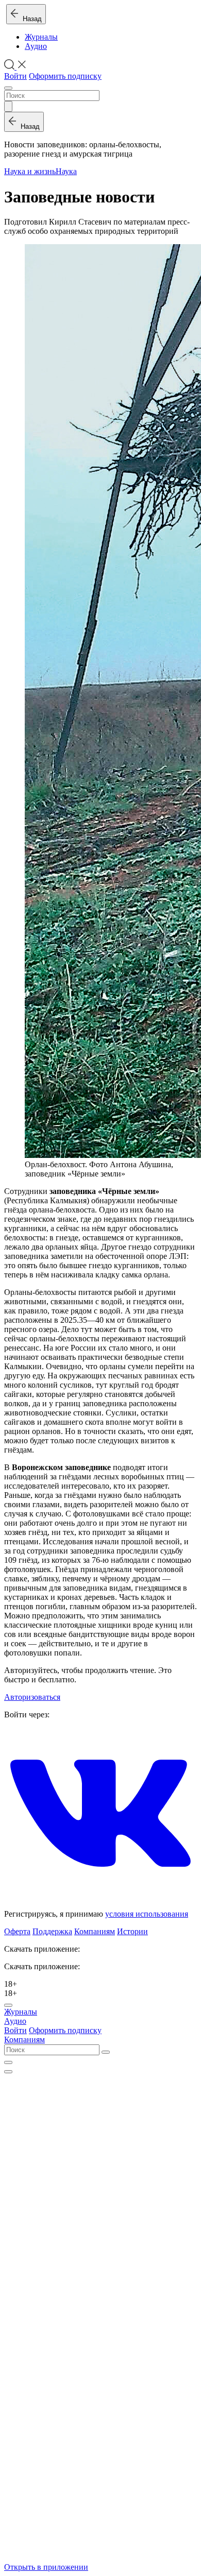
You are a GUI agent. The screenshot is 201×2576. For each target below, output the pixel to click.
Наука (66, 171)
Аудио (36, 46)
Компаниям (95, 1931)
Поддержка (52, 1931)
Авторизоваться (32, 1697)
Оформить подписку (65, 76)
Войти (15, 76)
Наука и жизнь (30, 171)
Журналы (41, 37)
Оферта (17, 1931)
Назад (30, 19)
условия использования (147, 1914)
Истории (132, 1931)
